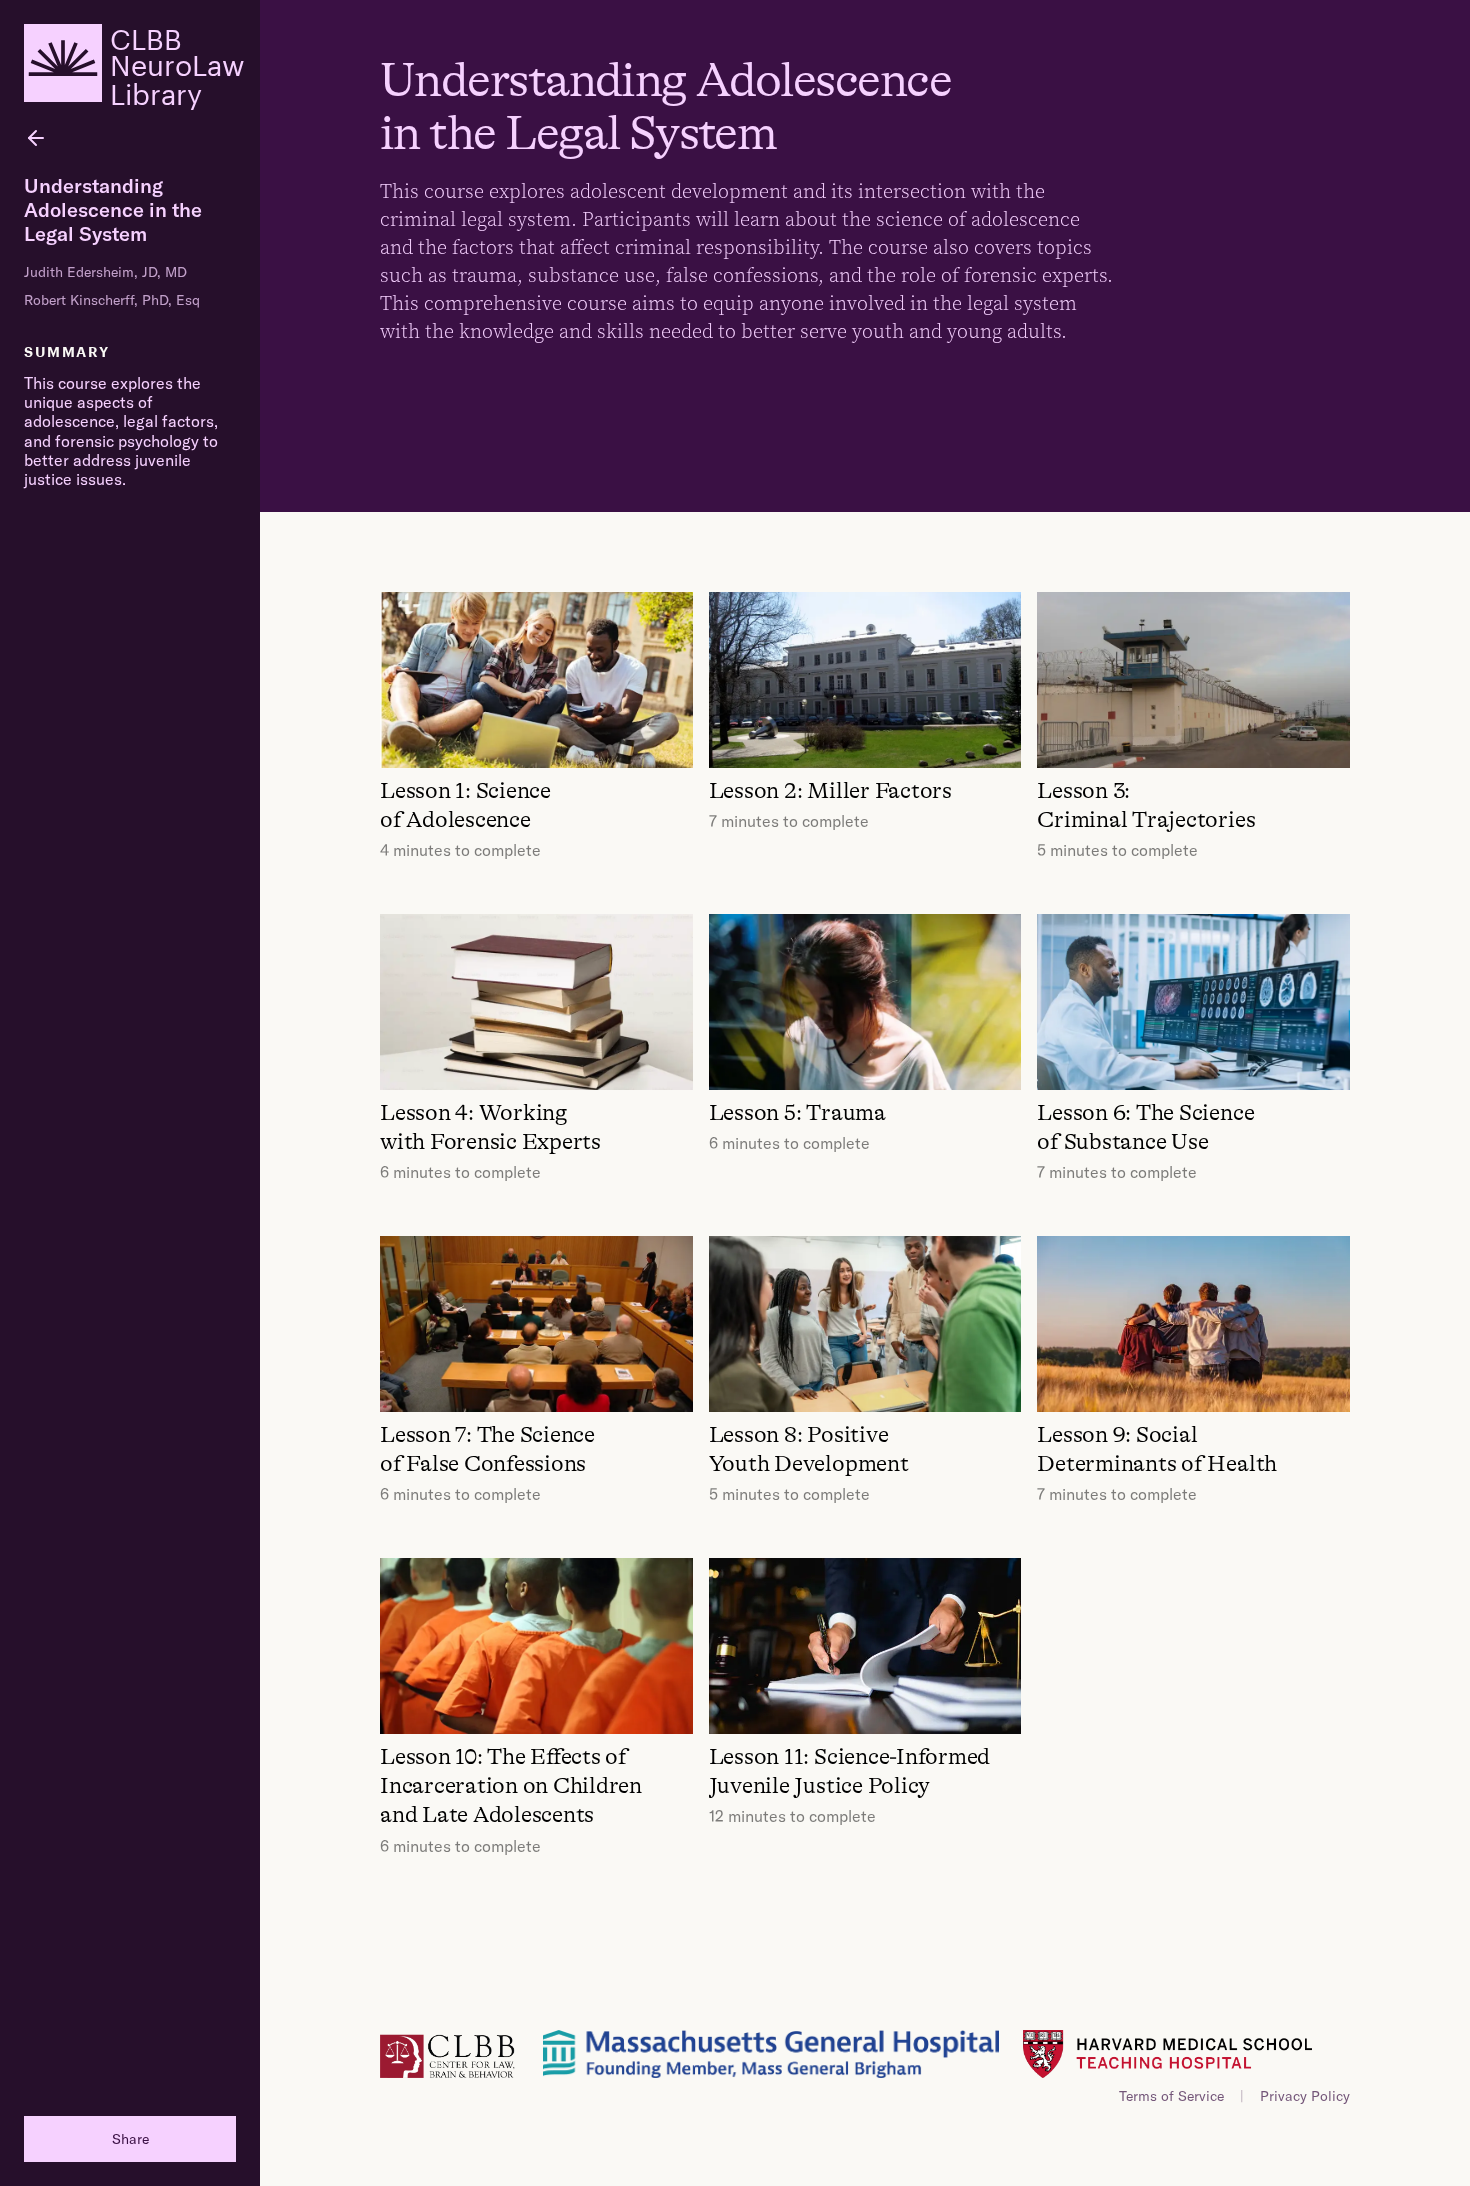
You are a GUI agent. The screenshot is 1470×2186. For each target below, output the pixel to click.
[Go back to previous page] (36, 138)
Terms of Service (1171, 2096)
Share (130, 2139)
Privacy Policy (1305, 2096)
